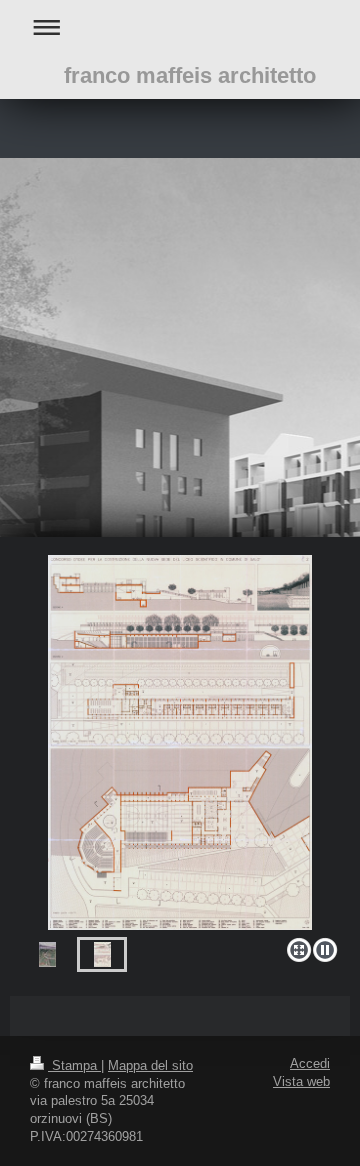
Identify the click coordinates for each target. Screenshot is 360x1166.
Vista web (301, 1082)
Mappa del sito (150, 1066)
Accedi (310, 1064)
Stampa (74, 1066)
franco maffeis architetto (190, 75)
